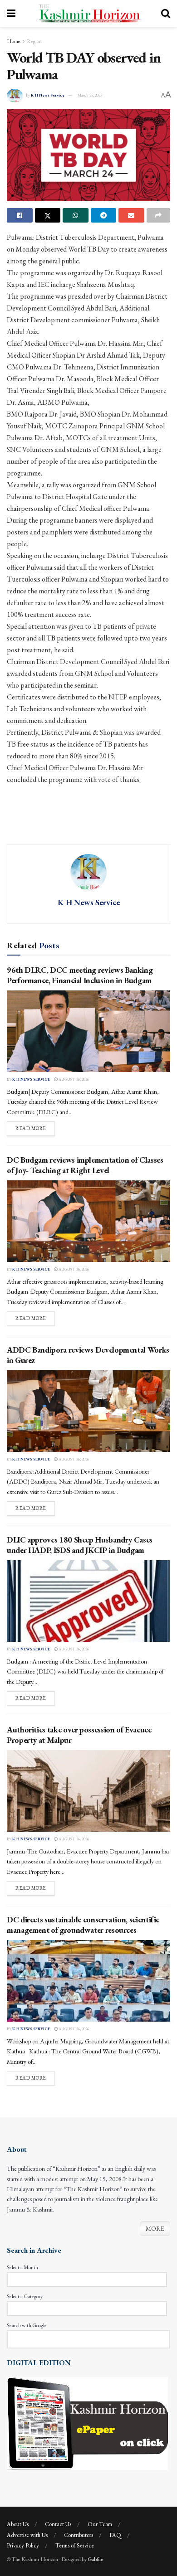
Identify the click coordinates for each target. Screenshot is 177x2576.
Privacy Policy (23, 2545)
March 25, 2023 (90, 95)
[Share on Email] (131, 215)
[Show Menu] (11, 14)
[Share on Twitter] (48, 215)
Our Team (100, 2524)
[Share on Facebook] (20, 215)
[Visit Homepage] (88, 14)
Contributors (79, 2535)
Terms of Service (75, 2545)
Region (34, 41)
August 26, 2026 (73, 1079)
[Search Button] (166, 14)
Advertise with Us (27, 2535)
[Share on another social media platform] (159, 215)
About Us (18, 2524)
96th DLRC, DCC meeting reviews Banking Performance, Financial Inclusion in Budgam (80, 975)
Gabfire (96, 2559)
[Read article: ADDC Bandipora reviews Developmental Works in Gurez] (88, 1411)
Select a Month (22, 2267)
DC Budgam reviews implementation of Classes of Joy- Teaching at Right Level (85, 1165)
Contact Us (58, 2524)
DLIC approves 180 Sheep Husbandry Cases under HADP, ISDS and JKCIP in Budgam (80, 1545)
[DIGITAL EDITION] (87, 2423)
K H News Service (48, 95)
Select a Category (25, 2296)
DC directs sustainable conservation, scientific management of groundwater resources (83, 1925)
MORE (155, 2228)
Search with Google (27, 2325)
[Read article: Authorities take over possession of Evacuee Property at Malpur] (88, 1791)
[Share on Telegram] (104, 215)
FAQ (115, 2535)
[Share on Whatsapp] (76, 215)
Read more (35, 1128)
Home (14, 41)
